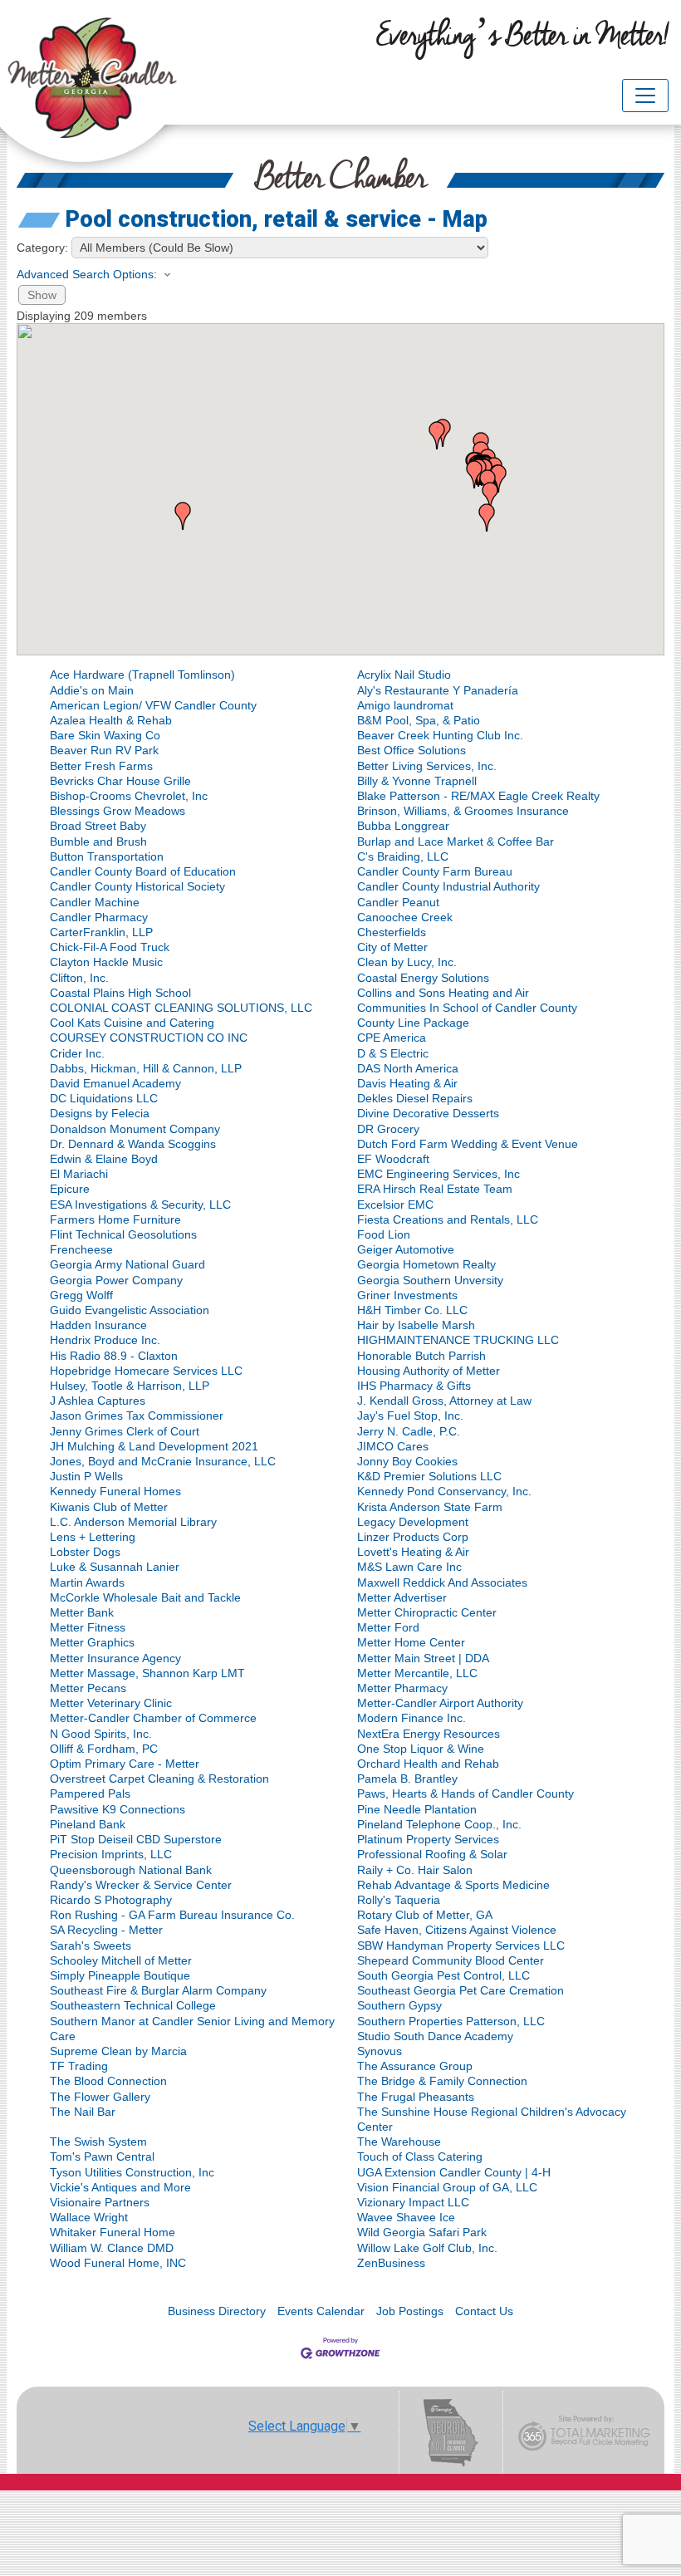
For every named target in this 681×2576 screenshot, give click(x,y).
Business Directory (217, 2311)
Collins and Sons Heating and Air (443, 993)
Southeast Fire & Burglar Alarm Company (158, 1990)
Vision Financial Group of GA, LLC (447, 2187)
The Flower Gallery (100, 2097)
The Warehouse (399, 2142)
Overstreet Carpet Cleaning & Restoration (159, 1779)
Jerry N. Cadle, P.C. (409, 1431)
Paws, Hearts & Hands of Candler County (465, 1793)
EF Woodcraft (393, 1159)
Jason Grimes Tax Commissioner (137, 1416)
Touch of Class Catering (420, 2156)
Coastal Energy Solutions (423, 978)
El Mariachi (79, 1174)
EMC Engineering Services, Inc (438, 1174)
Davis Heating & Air (407, 1083)
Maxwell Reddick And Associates (442, 1582)
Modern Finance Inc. (412, 1718)
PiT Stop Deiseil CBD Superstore (136, 1839)
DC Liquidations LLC (104, 1098)
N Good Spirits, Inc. (101, 1734)
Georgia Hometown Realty (426, 1264)
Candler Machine (95, 902)
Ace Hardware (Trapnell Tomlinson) (142, 675)
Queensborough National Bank (131, 1870)
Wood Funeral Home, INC (118, 2263)
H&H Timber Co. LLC (412, 1310)
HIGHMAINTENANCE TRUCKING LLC (458, 1340)
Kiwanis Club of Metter (109, 1507)
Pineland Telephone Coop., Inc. (439, 1824)
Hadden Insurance (98, 1325)
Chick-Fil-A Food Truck (110, 947)
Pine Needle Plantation (417, 1809)
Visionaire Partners (100, 2202)
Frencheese (81, 1249)
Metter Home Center (411, 1642)
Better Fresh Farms (101, 766)
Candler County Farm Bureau (435, 871)
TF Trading (79, 2066)
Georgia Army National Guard (127, 1264)
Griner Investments (407, 1295)
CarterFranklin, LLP (101, 932)
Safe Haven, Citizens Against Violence (457, 1930)
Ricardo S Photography (111, 1900)
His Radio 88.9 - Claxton (114, 1356)
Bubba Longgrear (403, 826)
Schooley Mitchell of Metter (121, 1960)
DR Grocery (388, 1129)
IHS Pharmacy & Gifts (414, 1386)
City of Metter (392, 947)
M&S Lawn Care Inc (409, 1567)
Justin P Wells (86, 1476)
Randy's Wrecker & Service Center (141, 1885)
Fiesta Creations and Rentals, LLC (448, 1219)
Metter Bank (82, 1612)
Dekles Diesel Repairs (415, 1098)
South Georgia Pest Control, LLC (443, 1975)
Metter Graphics (92, 1642)
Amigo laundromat (405, 705)
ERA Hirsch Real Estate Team (435, 1189)
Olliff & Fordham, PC (104, 1749)
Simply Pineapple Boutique (120, 1975)
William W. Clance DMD (112, 2248)
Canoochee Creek (405, 917)
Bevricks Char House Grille (120, 781)
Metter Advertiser (402, 1597)
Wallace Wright (89, 2217)
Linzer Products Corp (413, 1537)
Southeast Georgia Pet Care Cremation (461, 1990)
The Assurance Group (415, 2066)
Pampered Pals (90, 1793)
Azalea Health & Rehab (111, 720)
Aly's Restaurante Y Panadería (438, 690)
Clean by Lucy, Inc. (407, 962)
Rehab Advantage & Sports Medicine (453, 1885)
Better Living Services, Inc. (427, 766)
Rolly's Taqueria (399, 1900)
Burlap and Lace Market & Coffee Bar (456, 841)
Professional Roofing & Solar (432, 1854)
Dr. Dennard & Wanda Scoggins (133, 1144)
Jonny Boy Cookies (407, 1461)
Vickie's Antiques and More (120, 2187)
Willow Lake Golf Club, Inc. (427, 2248)
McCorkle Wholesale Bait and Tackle (145, 1597)
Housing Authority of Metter (429, 1371)
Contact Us (484, 2311)
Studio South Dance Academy (435, 2036)
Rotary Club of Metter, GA (425, 1915)
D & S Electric (393, 1053)
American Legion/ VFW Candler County (153, 705)
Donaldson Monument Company (135, 1129)
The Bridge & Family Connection (442, 2081)
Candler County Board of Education (143, 871)
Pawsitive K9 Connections (118, 1809)
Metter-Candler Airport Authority (440, 1703)
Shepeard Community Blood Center (451, 1960)
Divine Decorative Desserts (428, 1113)
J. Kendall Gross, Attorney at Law (444, 1401)
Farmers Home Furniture (115, 1219)
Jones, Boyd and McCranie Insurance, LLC (163, 1461)
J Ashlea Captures (98, 1401)
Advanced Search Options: (87, 274)
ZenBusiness (391, 2263)
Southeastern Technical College (133, 2005)
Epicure (70, 1189)
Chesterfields (392, 932)
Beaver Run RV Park (104, 750)
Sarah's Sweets (91, 1945)
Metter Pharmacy (402, 1688)
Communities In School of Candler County (467, 1008)
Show (42, 295)
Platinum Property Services (428, 1839)
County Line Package (413, 1023)
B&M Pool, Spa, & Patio (419, 720)
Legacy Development (413, 1522)
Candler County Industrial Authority (448, 886)
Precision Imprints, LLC (111, 1854)
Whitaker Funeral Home (113, 2232)
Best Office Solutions (412, 750)
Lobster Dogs (85, 1552)
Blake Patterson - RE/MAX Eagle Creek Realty (478, 796)
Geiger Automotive (406, 1249)
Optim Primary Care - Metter (125, 1764)
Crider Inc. (77, 1053)
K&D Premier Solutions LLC (429, 1476)
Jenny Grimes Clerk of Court (125, 1431)
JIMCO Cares (393, 1446)
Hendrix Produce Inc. (105, 1340)
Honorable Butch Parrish (421, 1356)
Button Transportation (107, 856)
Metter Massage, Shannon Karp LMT (147, 1673)
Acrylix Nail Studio (404, 675)
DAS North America (408, 1068)
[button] (487, 518)
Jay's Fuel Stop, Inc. (410, 1416)
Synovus (380, 2051)
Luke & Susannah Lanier (115, 1567)
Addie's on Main (92, 690)
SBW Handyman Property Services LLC (461, 1945)
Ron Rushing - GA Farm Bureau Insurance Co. (172, 1915)
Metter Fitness (88, 1627)
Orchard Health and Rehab (428, 1764)
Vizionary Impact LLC (413, 2202)
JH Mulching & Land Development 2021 (154, 1446)
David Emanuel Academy (115, 1083)
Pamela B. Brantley (407, 1779)
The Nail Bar (83, 2112)
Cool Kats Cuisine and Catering (132, 1023)
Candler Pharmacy (99, 917)
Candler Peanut (398, 902)
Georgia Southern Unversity (430, 1280)
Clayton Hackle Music (106, 962)
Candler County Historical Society (137, 886)
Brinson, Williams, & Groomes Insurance (463, 811)
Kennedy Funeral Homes (115, 1491)
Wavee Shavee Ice (406, 2217)
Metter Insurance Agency (115, 1658)
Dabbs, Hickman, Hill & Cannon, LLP (146, 1068)
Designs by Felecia (100, 1113)
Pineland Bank (88, 1824)
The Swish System (98, 2142)
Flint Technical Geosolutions (123, 1234)
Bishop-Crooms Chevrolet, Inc (129, 796)
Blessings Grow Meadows (118, 811)
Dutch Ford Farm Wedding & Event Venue (468, 1144)
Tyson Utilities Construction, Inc (132, 2172)
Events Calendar (321, 2311)
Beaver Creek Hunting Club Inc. (440, 735)
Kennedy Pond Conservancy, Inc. (444, 1491)
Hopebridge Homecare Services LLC (146, 1371)
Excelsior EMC (395, 1205)
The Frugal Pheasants (416, 2097)
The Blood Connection (108, 2081)
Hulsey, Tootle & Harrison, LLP (130, 1386)
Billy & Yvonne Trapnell (417, 781)
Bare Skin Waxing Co (105, 735)
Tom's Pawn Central (102, 2156)
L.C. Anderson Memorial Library (133, 1522)
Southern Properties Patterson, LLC (451, 2021)
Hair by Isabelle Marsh (416, 1325)
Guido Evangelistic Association (130, 1310)
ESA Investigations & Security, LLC (140, 1205)
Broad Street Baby (98, 826)
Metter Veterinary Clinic (111, 1703)
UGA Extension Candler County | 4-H (454, 2172)
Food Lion (384, 1234)
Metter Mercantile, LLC (417, 1673)
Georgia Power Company (116, 1280)
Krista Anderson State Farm (430, 1507)
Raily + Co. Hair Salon (415, 1870)
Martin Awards (87, 1582)
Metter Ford (388, 1627)
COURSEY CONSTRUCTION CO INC (149, 1038)
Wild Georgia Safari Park (422, 2232)
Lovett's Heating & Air (413, 1552)
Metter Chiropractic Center (427, 1612)
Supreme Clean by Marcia (118, 2051)
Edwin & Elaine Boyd (104, 1159)
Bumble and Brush (98, 841)
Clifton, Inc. (79, 978)
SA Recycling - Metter (106, 1930)
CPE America (392, 1038)
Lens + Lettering (93, 1537)
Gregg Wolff (81, 1295)
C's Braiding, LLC (403, 856)
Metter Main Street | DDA (423, 1658)
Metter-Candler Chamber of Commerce (153, 1718)
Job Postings (410, 2311)
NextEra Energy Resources (429, 1734)
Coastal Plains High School (120, 993)
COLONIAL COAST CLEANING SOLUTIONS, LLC (181, 1008)
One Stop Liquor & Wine (421, 1749)
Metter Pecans (88, 1688)
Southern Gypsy (399, 2005)
